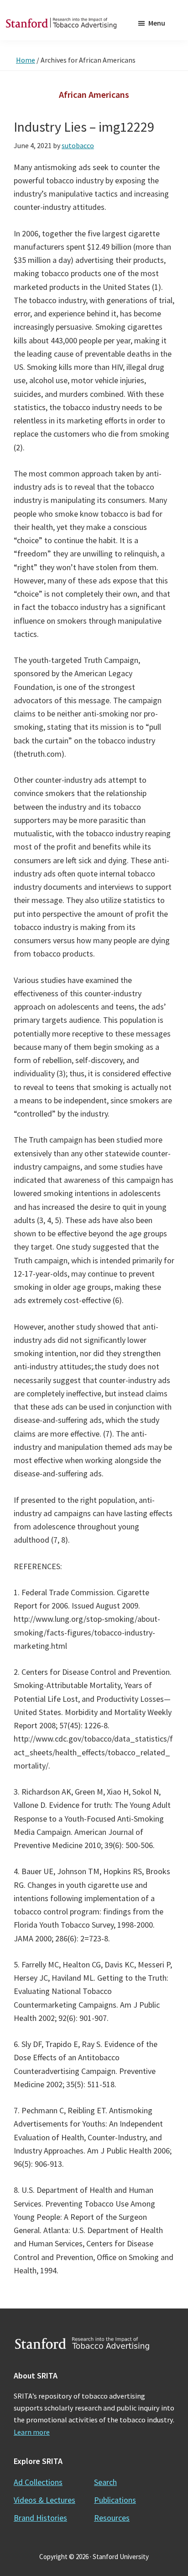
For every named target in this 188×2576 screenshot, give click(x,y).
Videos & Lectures (44, 2500)
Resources (112, 2518)
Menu (157, 23)
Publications (115, 2500)
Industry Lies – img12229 (84, 127)
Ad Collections (38, 2482)
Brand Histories (40, 2518)
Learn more (32, 2432)
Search (105, 2482)
